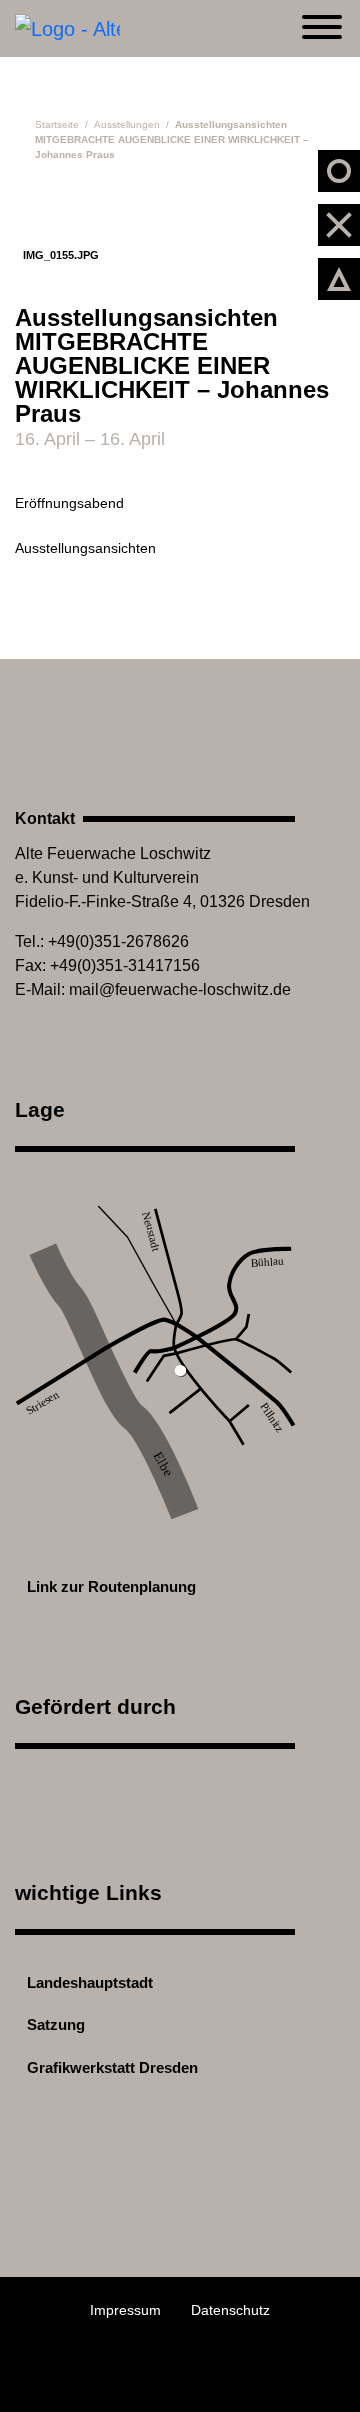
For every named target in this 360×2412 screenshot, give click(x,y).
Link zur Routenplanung (109, 1586)
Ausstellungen (127, 124)
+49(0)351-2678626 (118, 941)
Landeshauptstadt (88, 1982)
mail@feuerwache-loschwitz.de (180, 989)
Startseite (57, 124)
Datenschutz (230, 2310)
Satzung (54, 2024)
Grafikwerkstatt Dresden (110, 2067)
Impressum (125, 2310)
